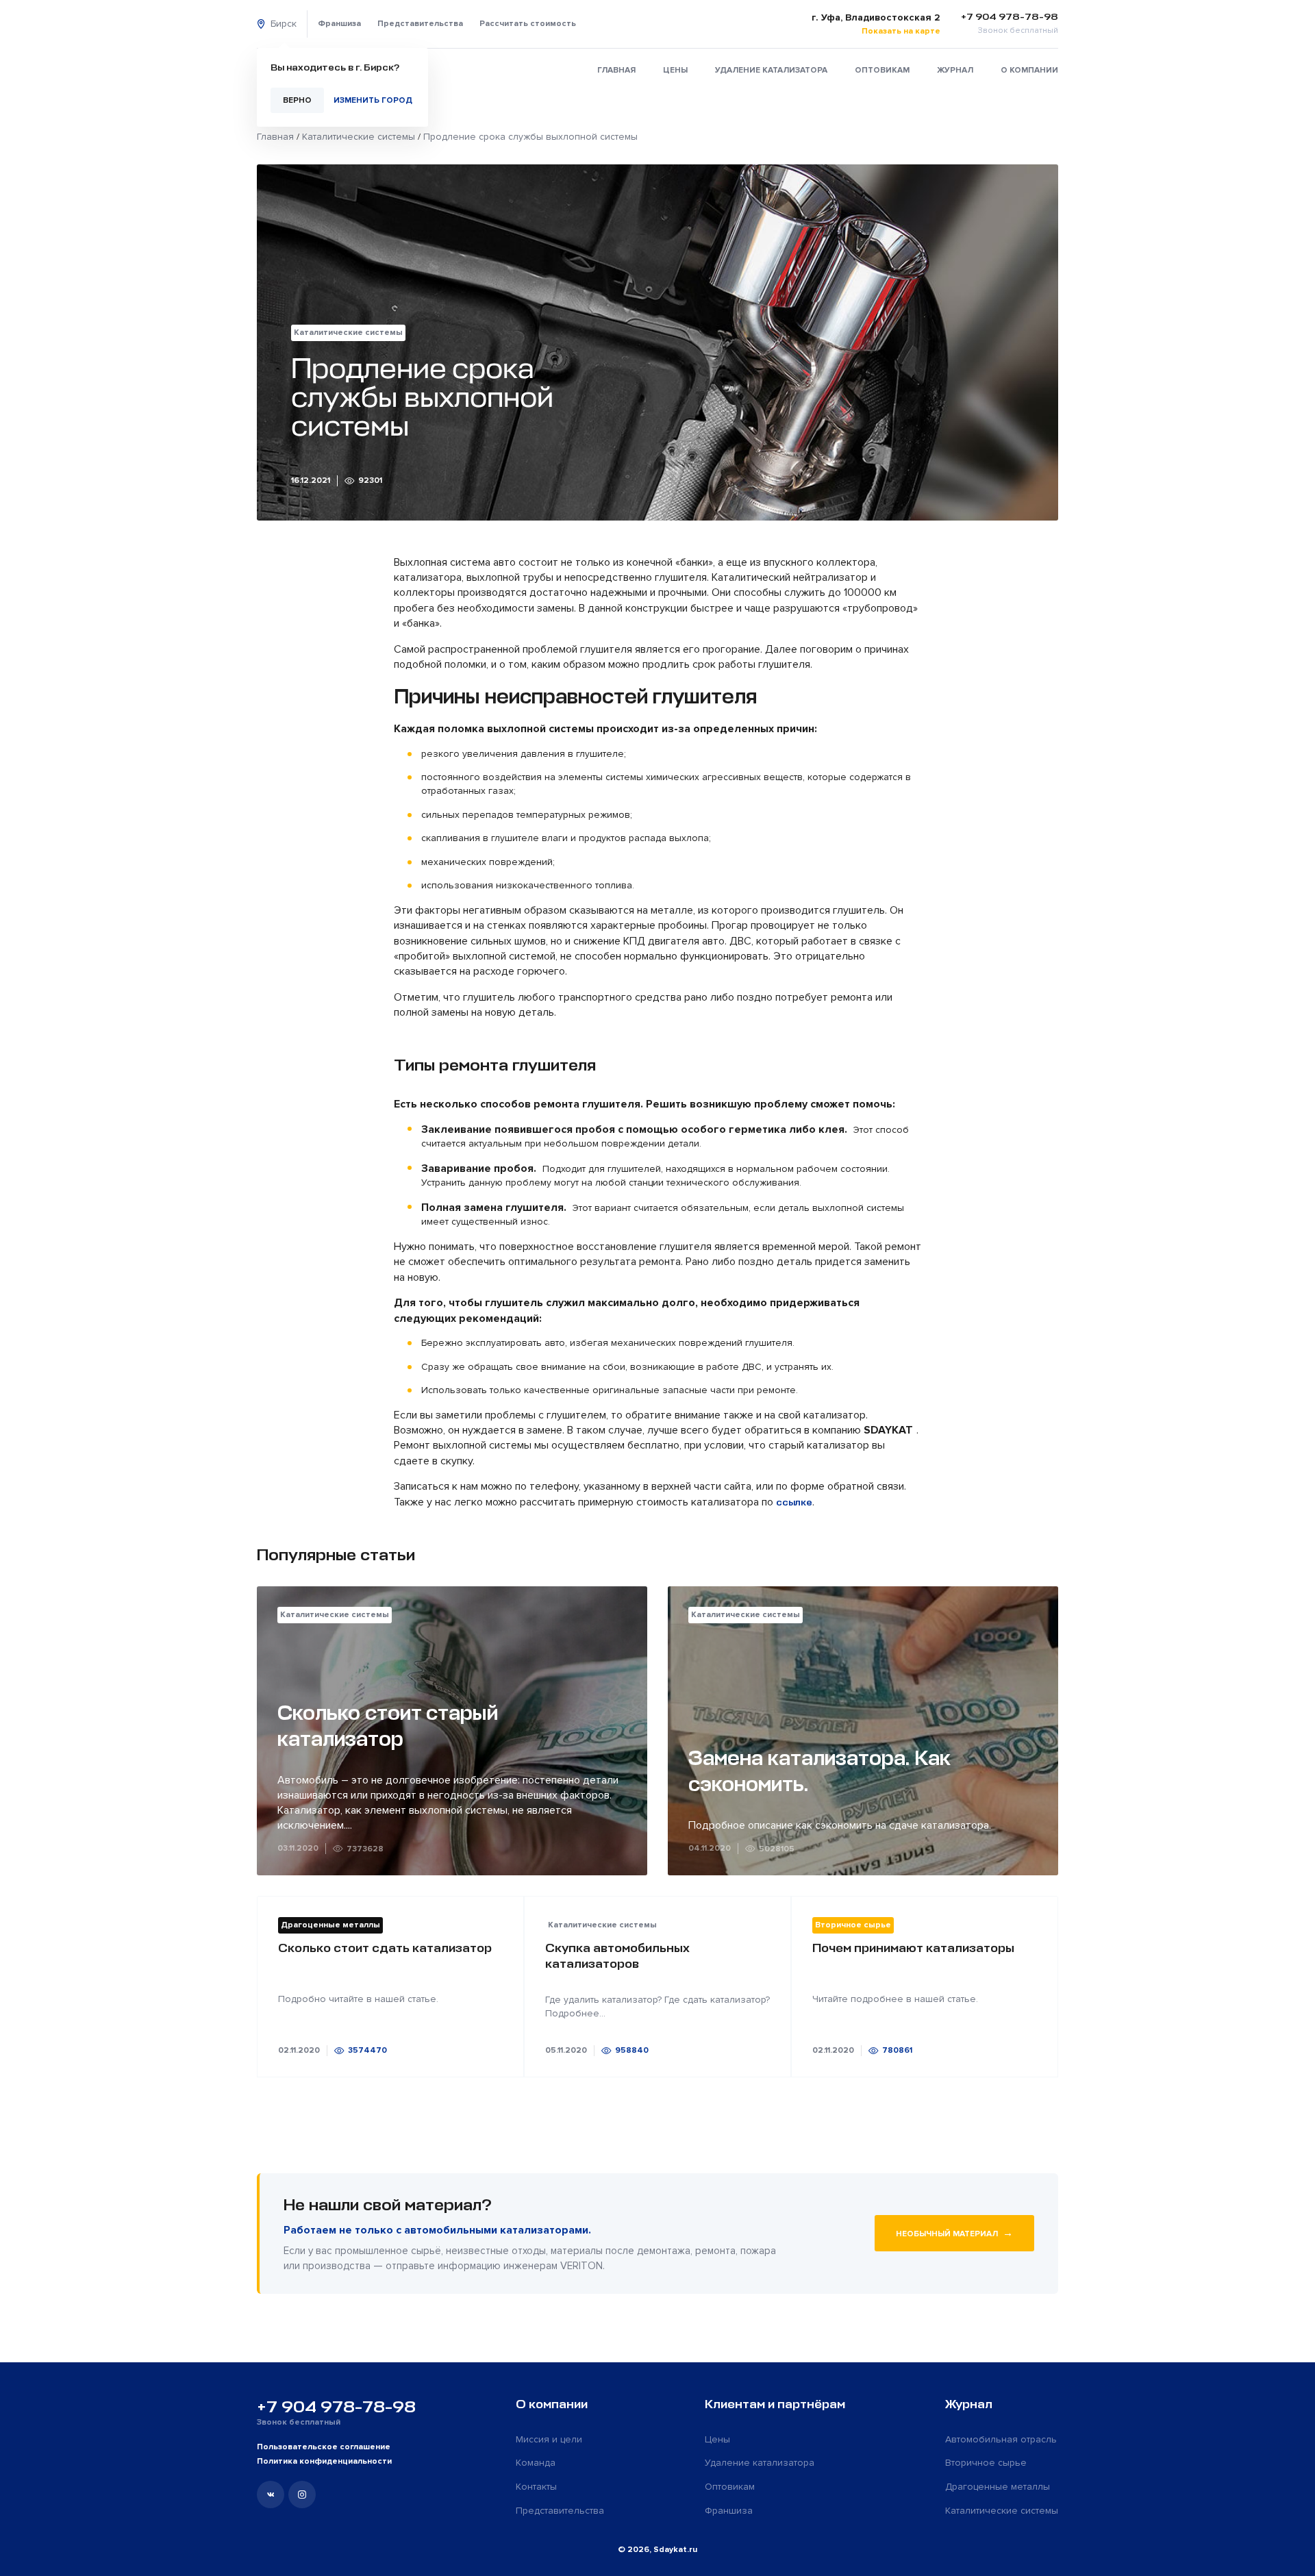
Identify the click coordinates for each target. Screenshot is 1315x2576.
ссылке (794, 1502)
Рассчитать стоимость (528, 24)
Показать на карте (901, 31)
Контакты (536, 2487)
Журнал (955, 70)
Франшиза (339, 24)
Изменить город (373, 100)
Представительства (420, 24)
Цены (675, 70)
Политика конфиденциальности (324, 2461)
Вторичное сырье (986, 2463)
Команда (536, 2463)
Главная (616, 70)
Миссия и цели (549, 2439)
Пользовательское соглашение (324, 2447)
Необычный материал (954, 2233)
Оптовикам (882, 70)
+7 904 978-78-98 (336, 2407)
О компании (1029, 70)
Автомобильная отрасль (1001, 2439)
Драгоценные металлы (998, 2487)
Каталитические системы (1002, 2511)
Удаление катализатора (771, 70)
